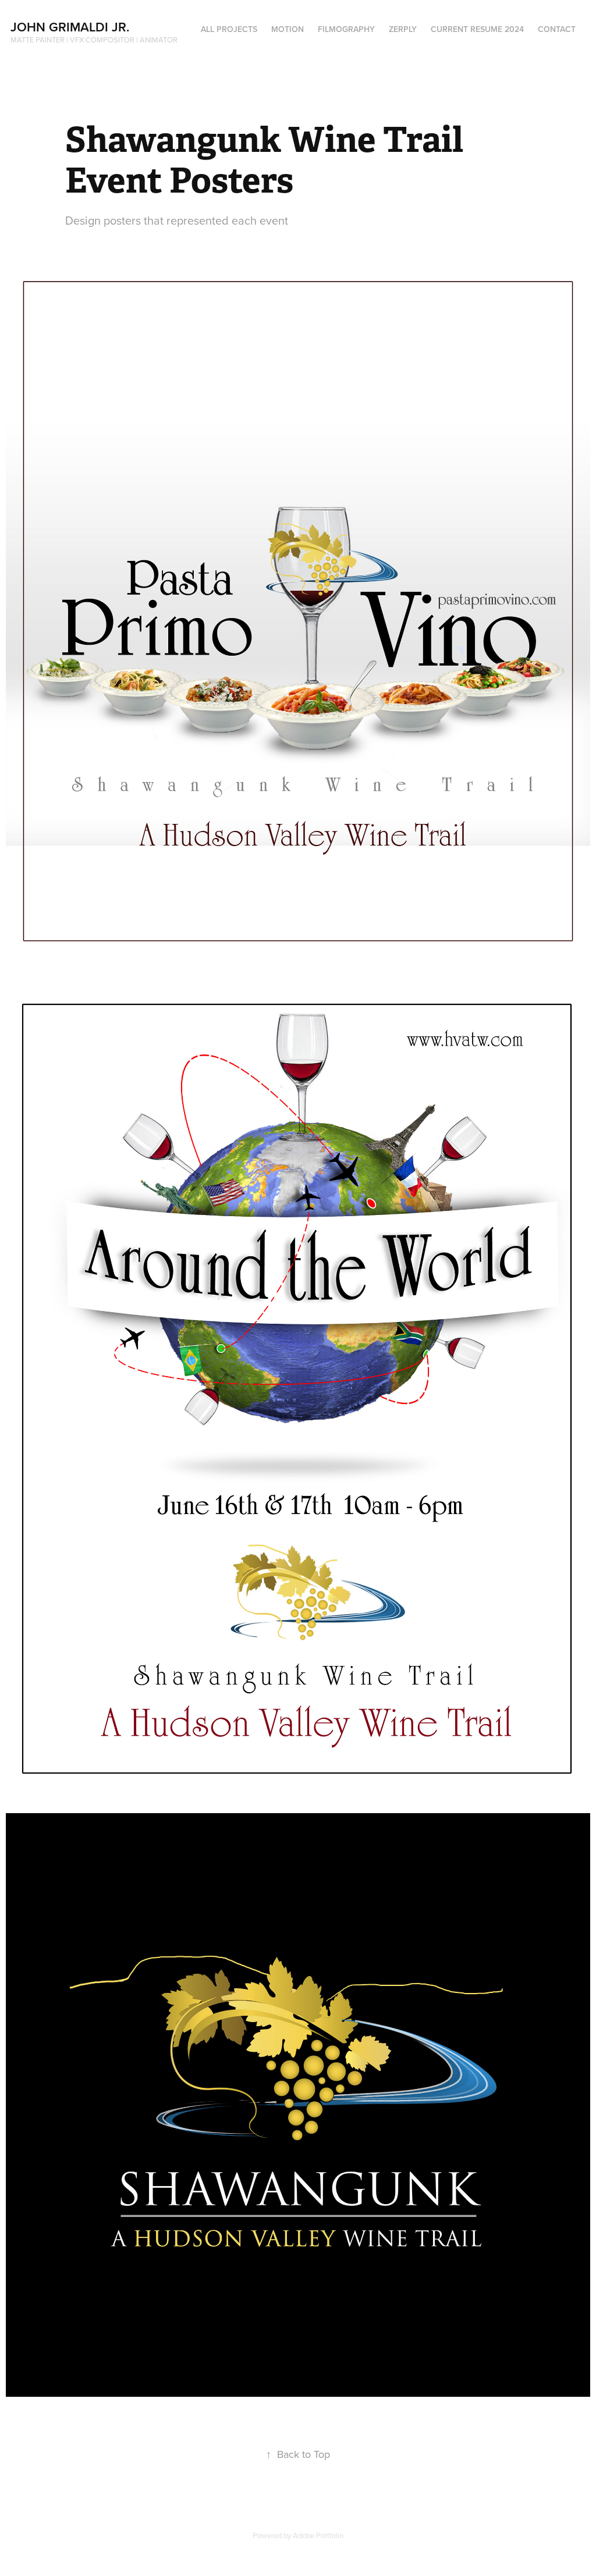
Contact (557, 29)
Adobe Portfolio (318, 2535)
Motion (288, 29)
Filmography (346, 29)
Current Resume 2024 (477, 29)
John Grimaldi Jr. (72, 27)
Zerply (403, 29)
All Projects (229, 29)
